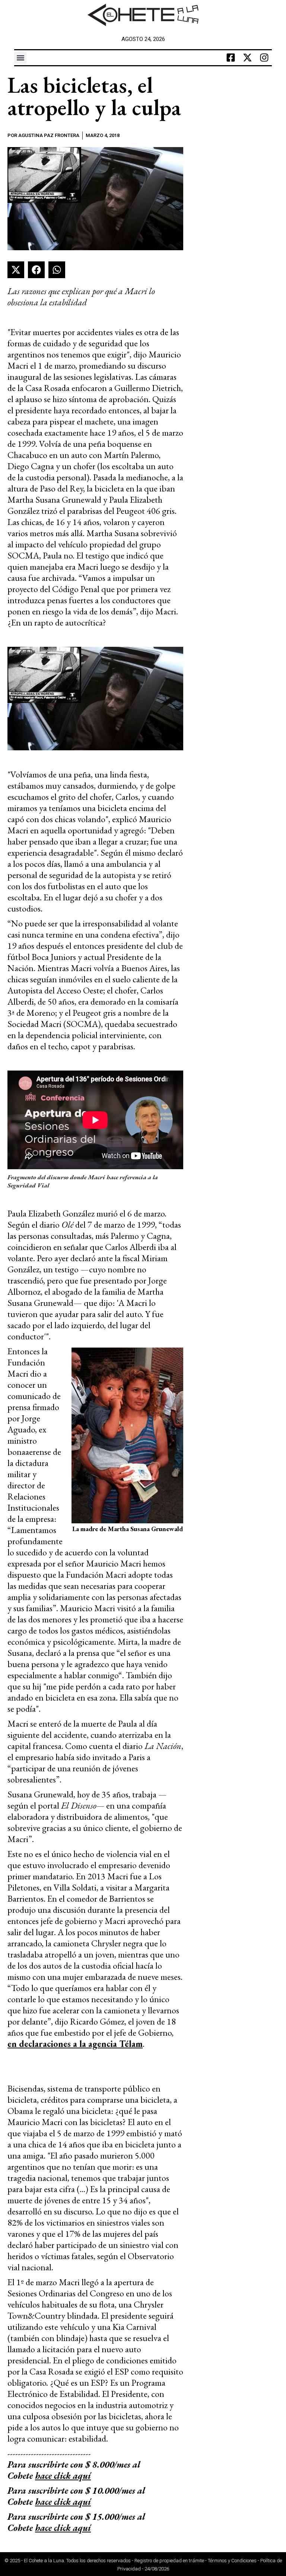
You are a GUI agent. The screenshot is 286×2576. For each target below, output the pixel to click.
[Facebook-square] (231, 58)
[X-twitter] (248, 58)
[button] (20, 58)
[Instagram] (264, 58)
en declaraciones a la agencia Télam (75, 2044)
